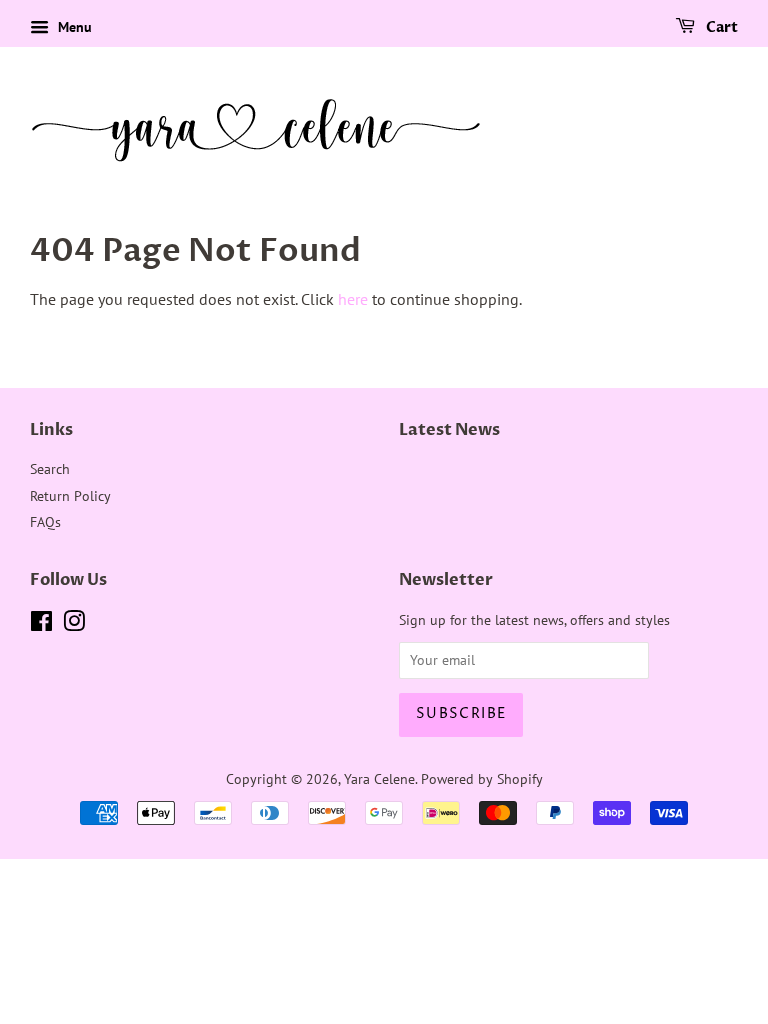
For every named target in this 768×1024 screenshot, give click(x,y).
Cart (720, 27)
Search (50, 469)
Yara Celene (379, 779)
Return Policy (70, 496)
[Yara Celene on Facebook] (41, 625)
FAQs (45, 522)
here (353, 299)
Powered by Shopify (482, 779)
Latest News (449, 430)
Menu (73, 27)
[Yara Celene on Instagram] (74, 625)
